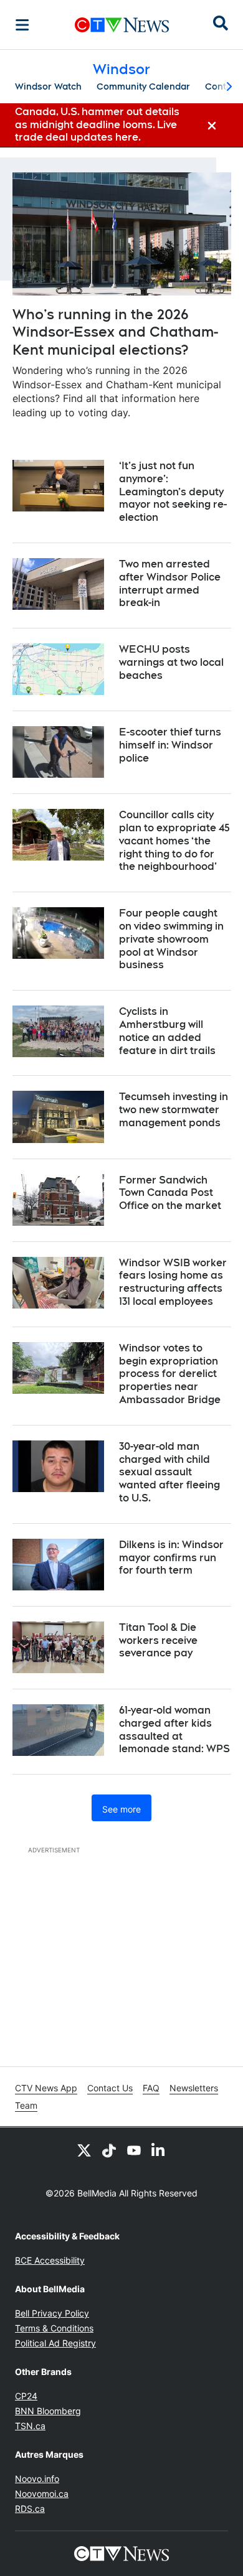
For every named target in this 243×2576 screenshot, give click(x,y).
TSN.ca (30, 2426)
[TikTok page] (109, 2150)
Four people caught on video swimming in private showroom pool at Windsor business (171, 939)
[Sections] (22, 25)
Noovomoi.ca (42, 2494)
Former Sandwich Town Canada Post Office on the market (170, 1193)
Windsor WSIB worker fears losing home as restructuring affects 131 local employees (173, 1282)
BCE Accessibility (50, 2260)
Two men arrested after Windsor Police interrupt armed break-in (170, 583)
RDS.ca (30, 2508)
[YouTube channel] (134, 2150)
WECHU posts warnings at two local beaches (171, 662)
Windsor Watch (48, 86)
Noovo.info (37, 2479)
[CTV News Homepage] (122, 25)
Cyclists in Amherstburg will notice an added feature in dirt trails (167, 1031)
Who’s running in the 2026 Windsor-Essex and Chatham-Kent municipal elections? (115, 332)
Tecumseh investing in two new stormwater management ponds (174, 1110)
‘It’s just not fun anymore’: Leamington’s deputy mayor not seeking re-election (173, 492)
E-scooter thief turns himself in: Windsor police (170, 745)
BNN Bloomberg (48, 2411)
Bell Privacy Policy (52, 2313)
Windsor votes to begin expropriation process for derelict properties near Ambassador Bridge (170, 1374)
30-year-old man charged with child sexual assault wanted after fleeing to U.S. (169, 1472)
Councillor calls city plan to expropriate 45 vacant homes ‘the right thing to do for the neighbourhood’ (174, 841)
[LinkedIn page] (159, 2150)
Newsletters (194, 2088)
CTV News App (46, 2088)
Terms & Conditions (54, 2328)
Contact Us (110, 2088)
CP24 (26, 2396)
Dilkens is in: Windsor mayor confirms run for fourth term (171, 1558)
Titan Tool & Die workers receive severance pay (158, 1640)
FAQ (151, 2088)
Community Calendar (143, 86)
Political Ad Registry (55, 2343)
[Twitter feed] (84, 2150)
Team (26, 2105)
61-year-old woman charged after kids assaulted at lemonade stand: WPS (174, 1729)
